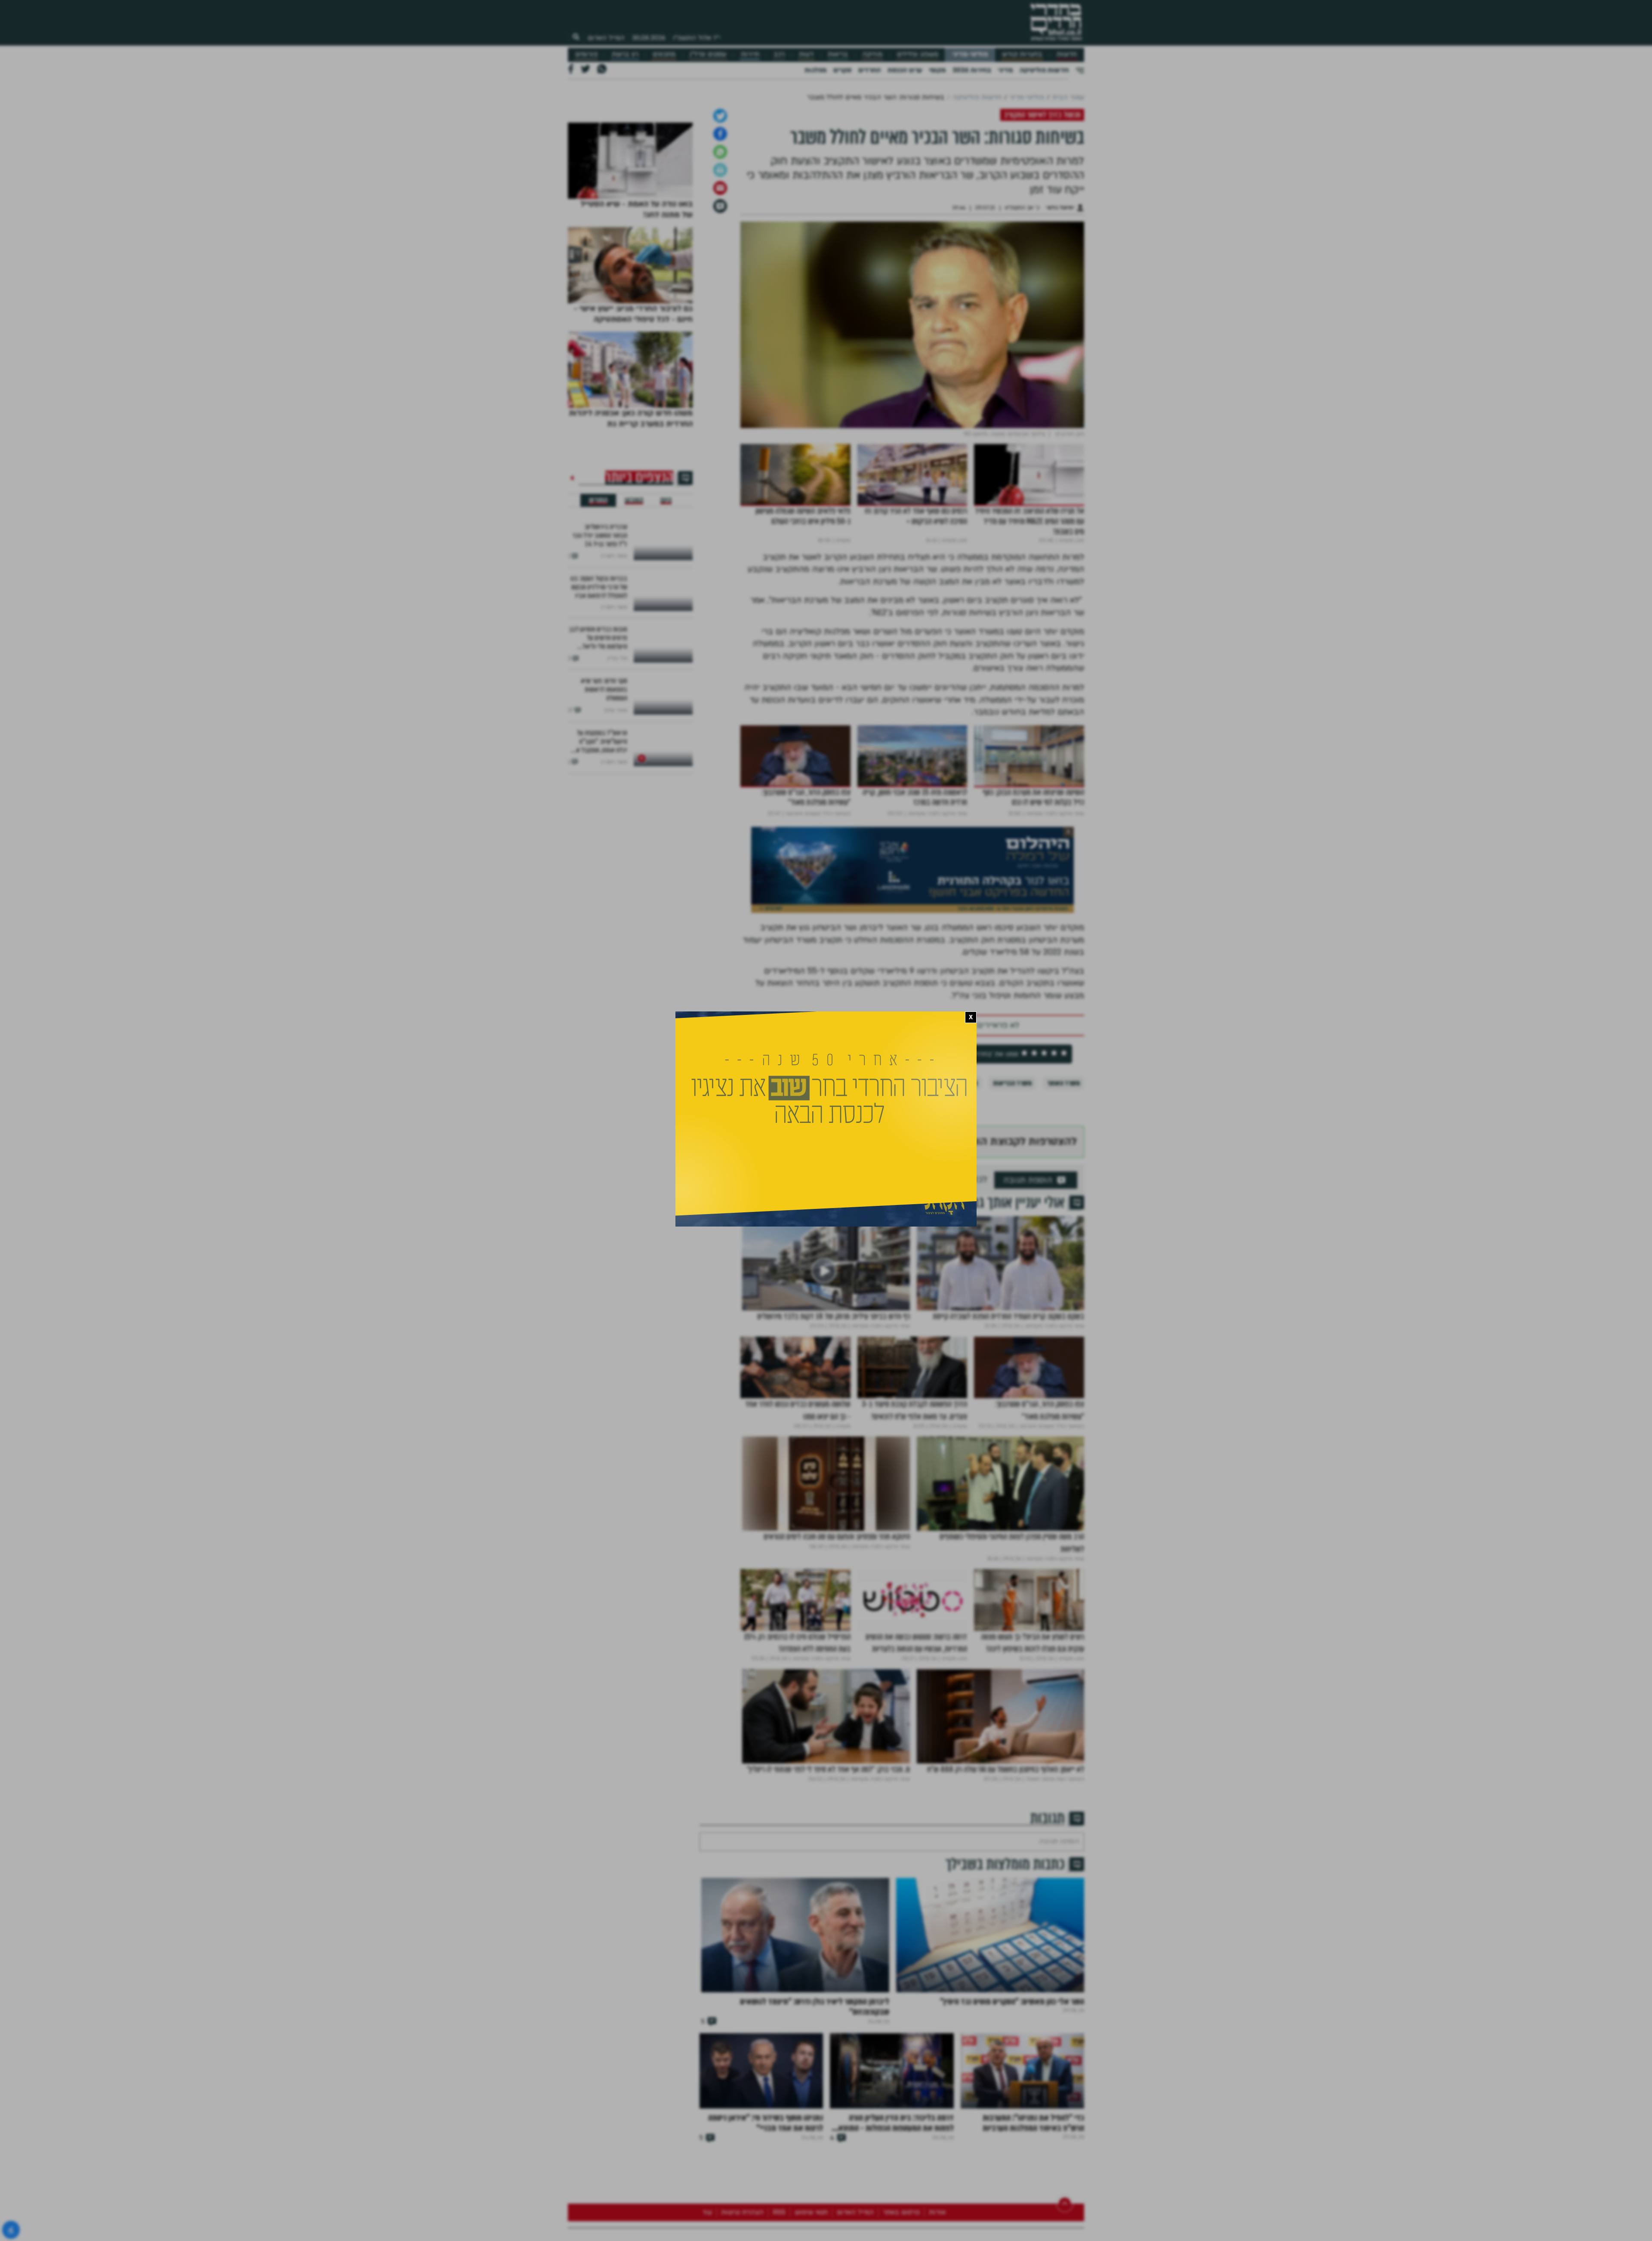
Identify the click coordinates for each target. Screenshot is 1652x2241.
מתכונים (664, 54)
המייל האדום (606, 38)
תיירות (750, 54)
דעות (806, 54)
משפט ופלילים (918, 54)
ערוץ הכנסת (905, 70)
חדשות (1067, 54)
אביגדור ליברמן (915, 1216)
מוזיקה (872, 54)
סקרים (842, 70)
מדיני (1005, 70)
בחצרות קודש (1022, 54)
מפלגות (815, 70)
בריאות (838, 54)
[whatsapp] (720, 285)
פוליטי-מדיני (970, 54)
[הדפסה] (720, 303)
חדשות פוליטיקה (1044, 70)
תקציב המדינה (861, 1216)
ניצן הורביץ (964, 1216)
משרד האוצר (1063, 1216)
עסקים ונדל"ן (708, 54)
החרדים (869, 70)
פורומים (586, 54)
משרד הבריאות (1012, 1216)
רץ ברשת (625, 54)
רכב (779, 54)
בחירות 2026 (972, 70)
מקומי (937, 70)
